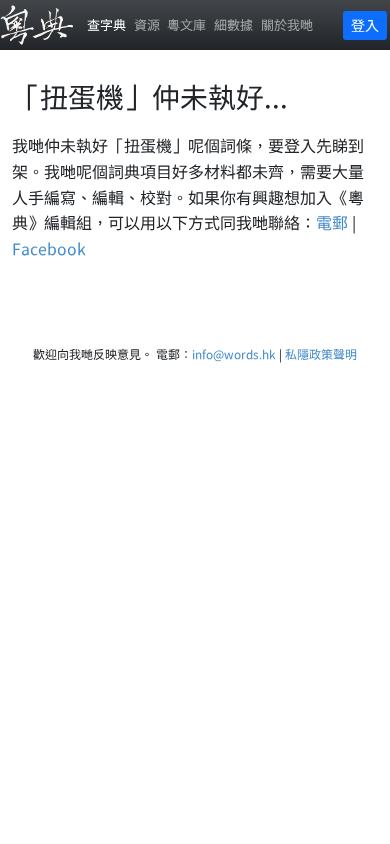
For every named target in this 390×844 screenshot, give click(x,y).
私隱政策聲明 (321, 353)
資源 (147, 24)
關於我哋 (287, 24)
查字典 (106, 24)
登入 (365, 25)
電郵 (332, 222)
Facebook (49, 248)
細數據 (233, 24)
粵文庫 (186, 24)
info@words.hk (234, 353)
